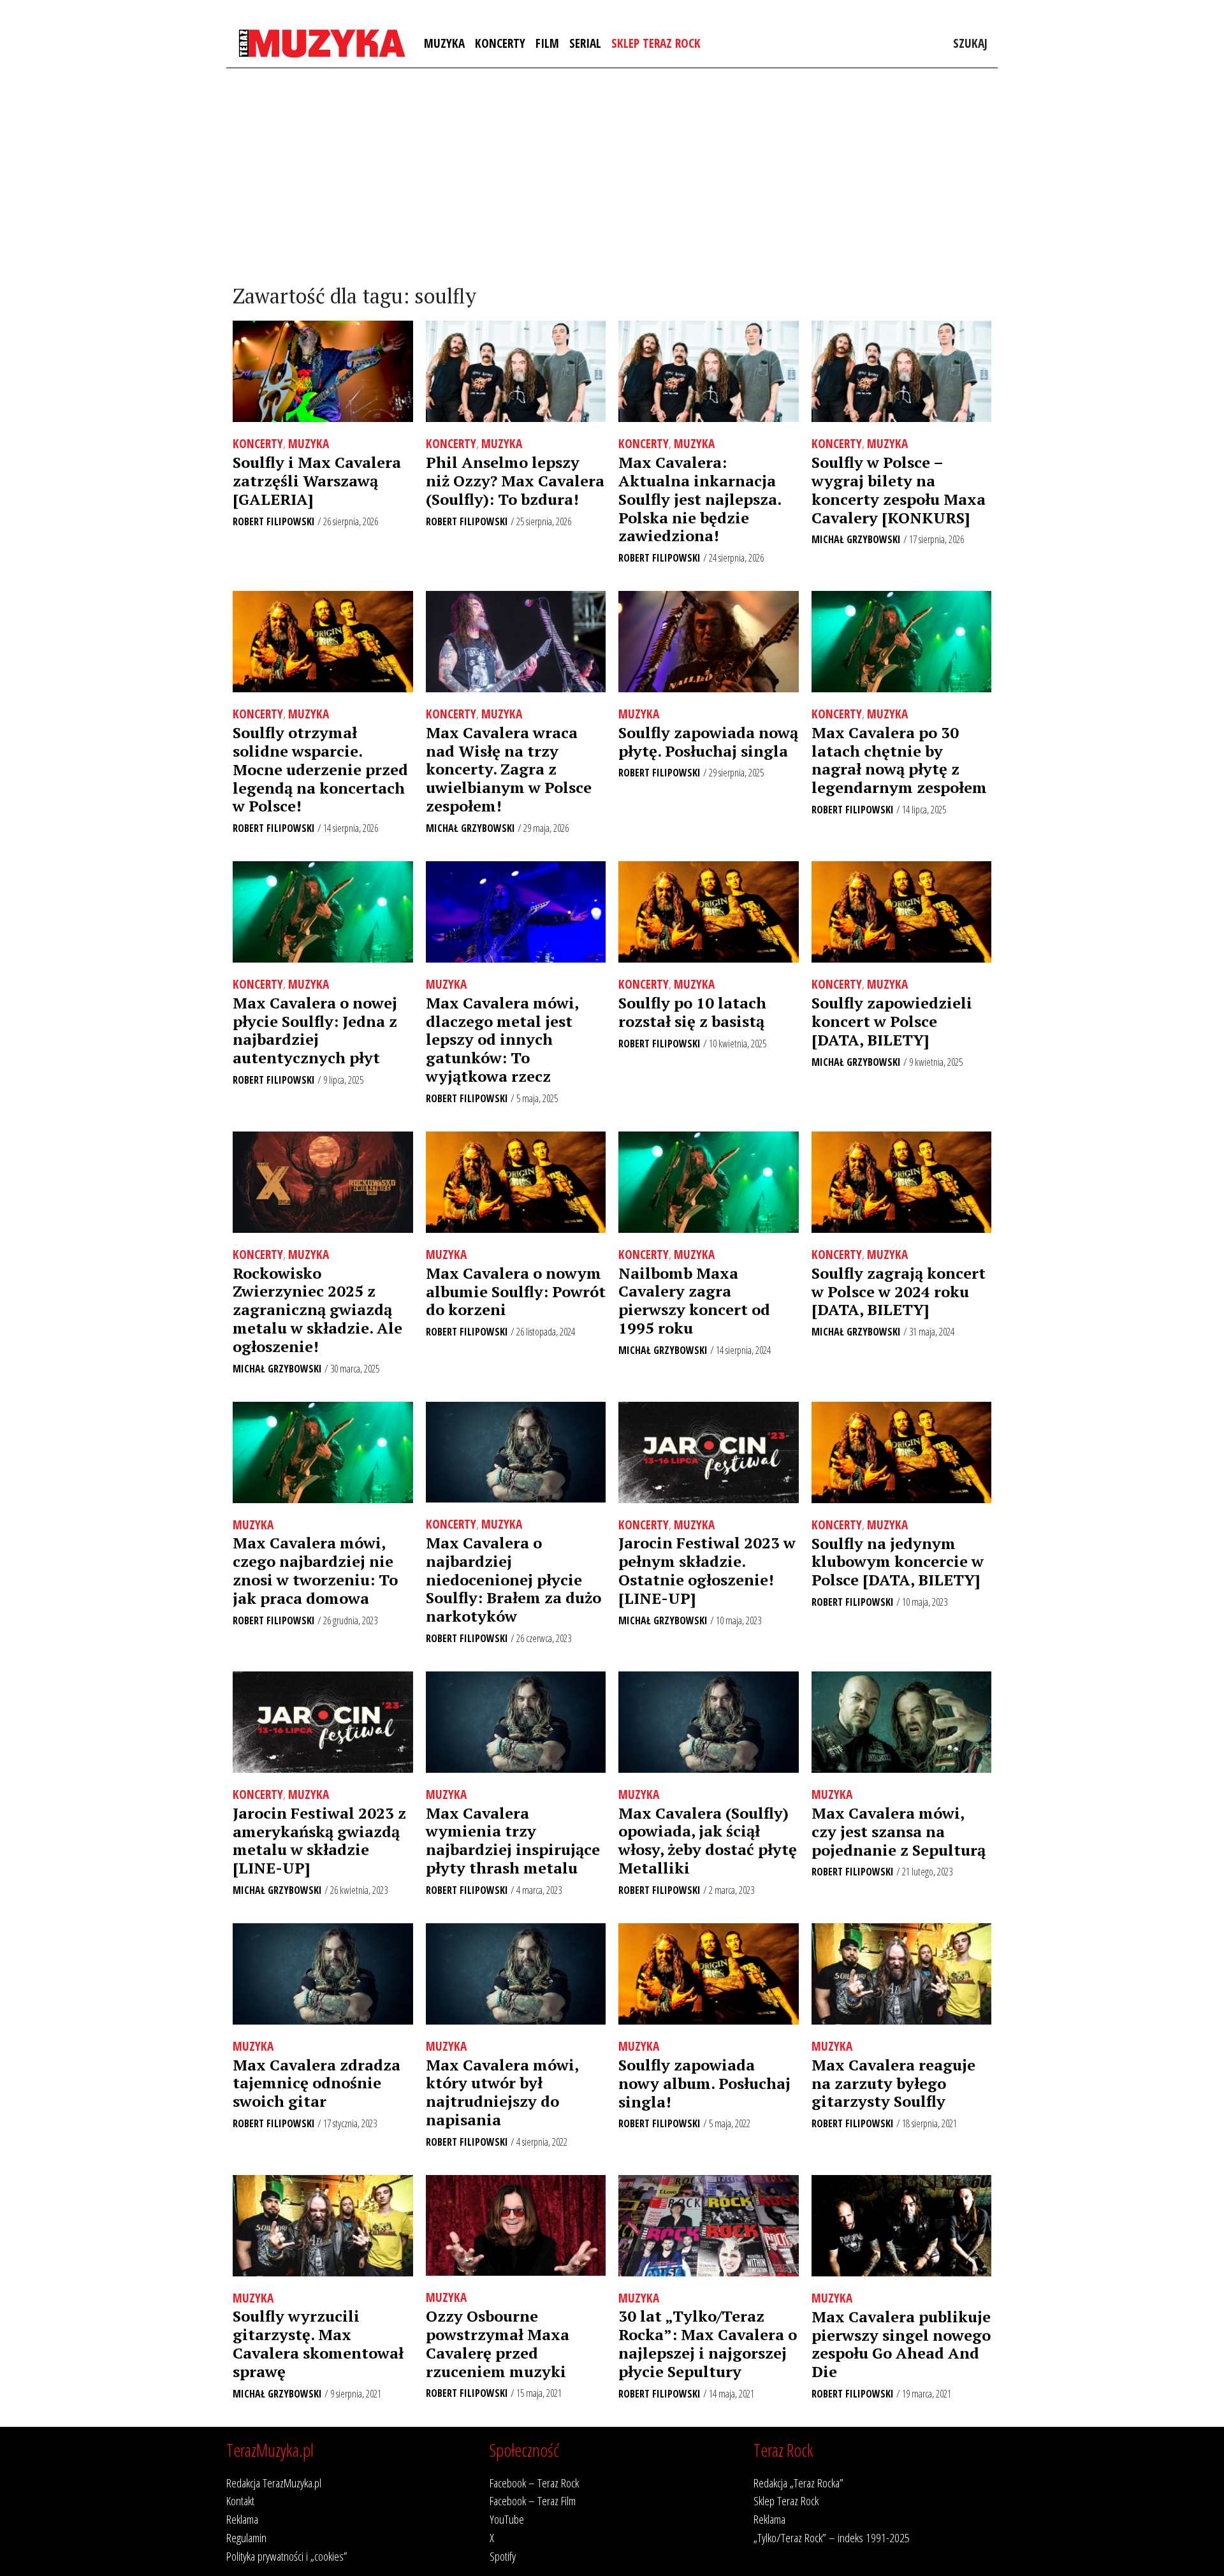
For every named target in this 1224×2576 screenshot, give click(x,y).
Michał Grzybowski (856, 539)
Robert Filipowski (274, 521)
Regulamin (246, 2537)
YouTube (507, 2519)
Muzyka (444, 43)
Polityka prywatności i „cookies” (287, 2556)
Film (547, 43)
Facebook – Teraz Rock (534, 2483)
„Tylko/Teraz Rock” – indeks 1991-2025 (832, 2537)
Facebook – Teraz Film (533, 2500)
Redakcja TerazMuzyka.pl (274, 2483)
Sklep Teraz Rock (656, 43)
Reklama (242, 2519)
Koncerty (500, 43)
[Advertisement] (612, 177)
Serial (585, 43)
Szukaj (970, 43)
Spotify (503, 2556)
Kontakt (240, 2500)
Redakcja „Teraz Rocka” (798, 2483)
